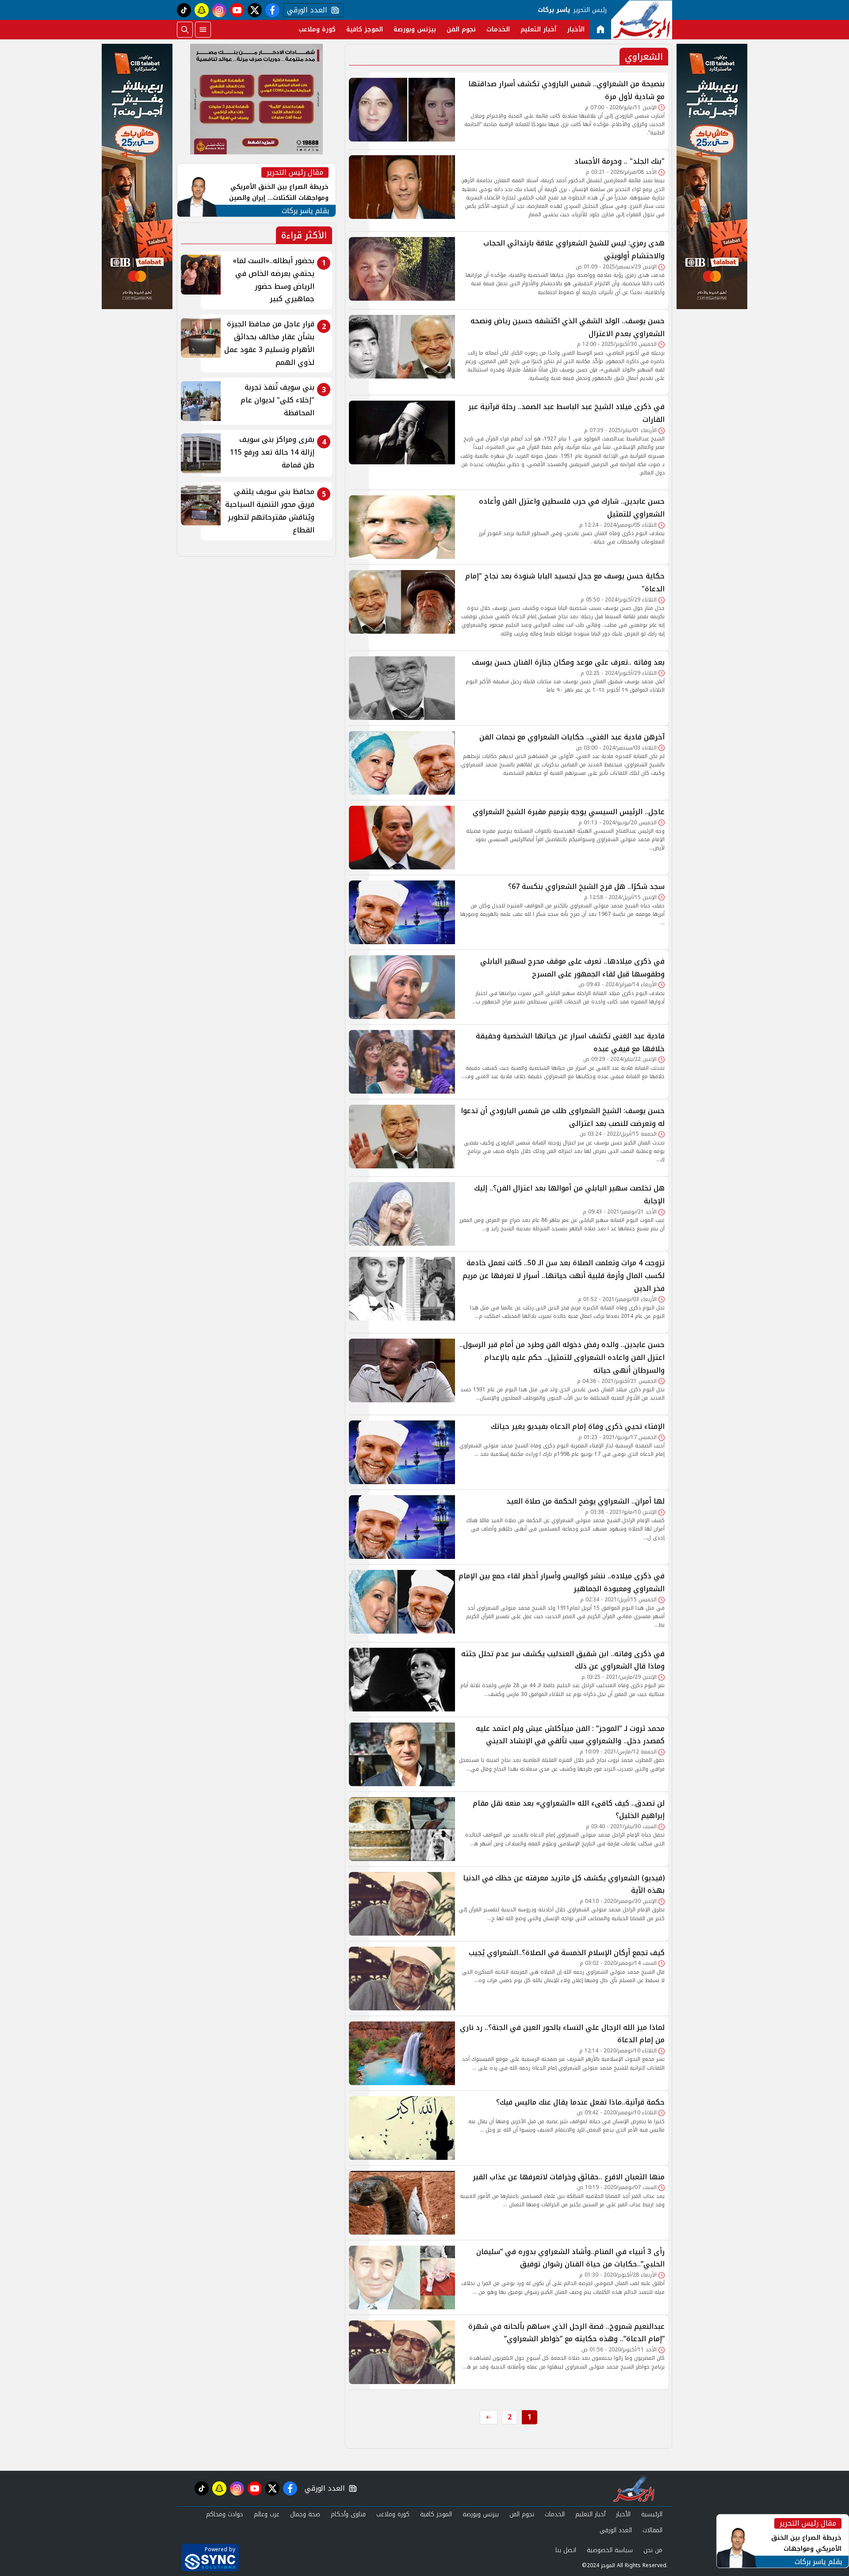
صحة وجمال (305, 2514)
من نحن (653, 2550)
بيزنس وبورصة (415, 29)
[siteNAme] (642, 20)
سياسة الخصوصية (610, 2550)
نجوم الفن (461, 29)
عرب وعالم (267, 2514)
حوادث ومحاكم (225, 2514)
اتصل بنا (566, 2550)
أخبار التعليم (538, 29)
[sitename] (634, 2488)
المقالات (652, 2530)
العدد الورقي (305, 10)
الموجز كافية (365, 29)
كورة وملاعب (317, 29)
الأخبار (576, 29)
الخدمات (498, 29)
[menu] (203, 30)
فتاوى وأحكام (348, 2514)
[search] (185, 30)
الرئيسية (652, 2514)
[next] (489, 2417)
